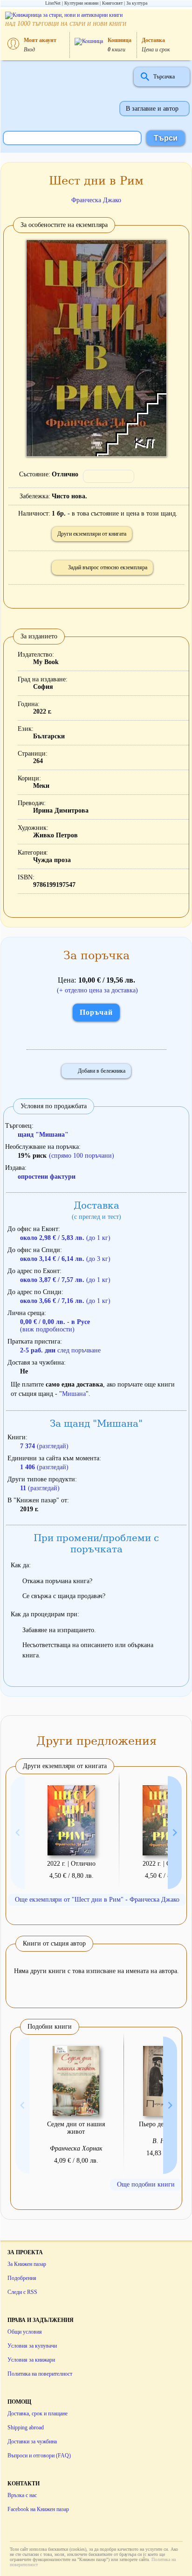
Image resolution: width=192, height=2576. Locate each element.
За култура (137, 3)
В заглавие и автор (152, 109)
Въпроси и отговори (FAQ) (39, 2456)
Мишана (74, 1394)
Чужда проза (52, 860)
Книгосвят (112, 3)
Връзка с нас (22, 2495)
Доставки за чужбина (32, 2442)
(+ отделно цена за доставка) (97, 990)
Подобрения (22, 2278)
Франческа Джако (96, 200)
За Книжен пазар (27, 2264)
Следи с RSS (22, 2292)
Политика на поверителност (40, 2374)
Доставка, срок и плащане (38, 2413)
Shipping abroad (26, 2427)
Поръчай (96, 1012)
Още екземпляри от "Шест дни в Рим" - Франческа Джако (97, 1900)
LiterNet (53, 3)
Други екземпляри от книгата (92, 534)
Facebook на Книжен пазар (38, 2509)
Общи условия (25, 2332)
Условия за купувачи (32, 2346)
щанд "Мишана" (43, 1135)
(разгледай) (44, 1446)
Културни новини (81, 3)
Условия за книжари (31, 2360)
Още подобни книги (146, 2184)
